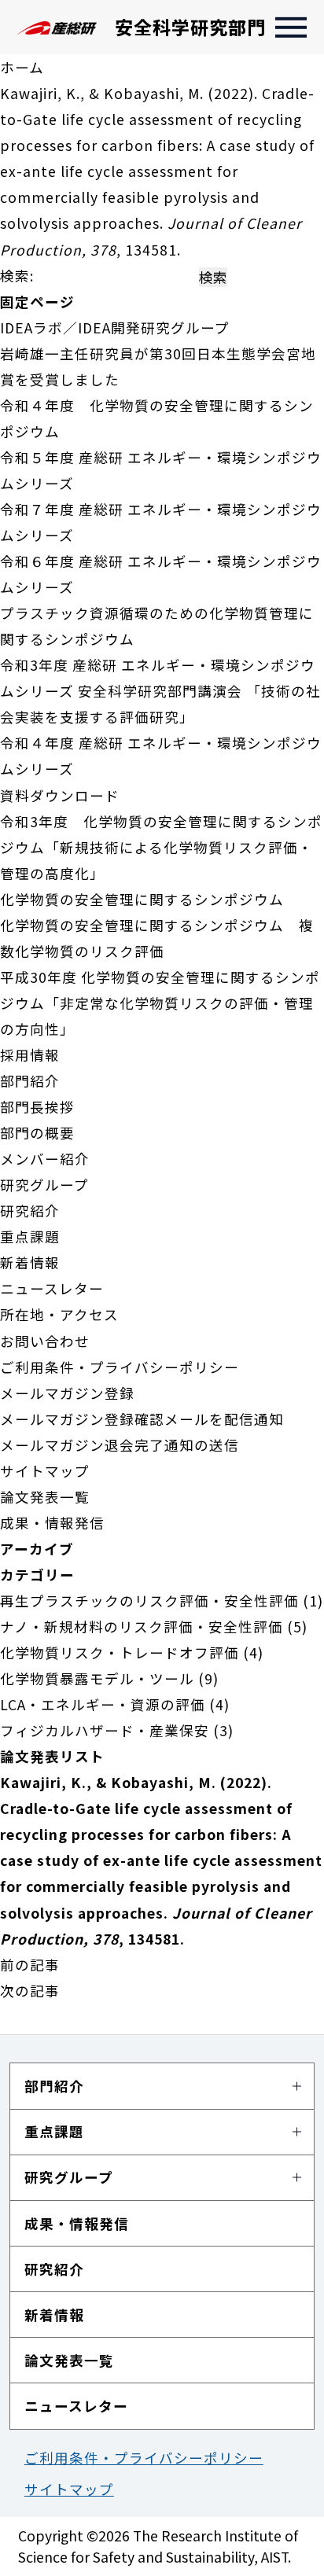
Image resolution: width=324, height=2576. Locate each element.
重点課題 (30, 1236)
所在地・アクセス (59, 1314)
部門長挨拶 (37, 1107)
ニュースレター (52, 1288)
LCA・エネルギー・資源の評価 (103, 1704)
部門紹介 (30, 1081)
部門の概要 (37, 1133)
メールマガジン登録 (67, 1393)
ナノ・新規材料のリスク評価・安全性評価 (142, 1627)
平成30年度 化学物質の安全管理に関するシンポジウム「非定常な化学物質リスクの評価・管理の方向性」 (160, 1003)
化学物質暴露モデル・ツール (97, 1678)
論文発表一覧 (45, 1497)
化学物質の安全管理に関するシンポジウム (142, 899)
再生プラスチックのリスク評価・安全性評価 (149, 1601)
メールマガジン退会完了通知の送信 (120, 1445)
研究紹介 (30, 1211)
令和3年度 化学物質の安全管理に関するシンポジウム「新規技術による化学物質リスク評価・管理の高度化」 (161, 847)
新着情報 (30, 1262)
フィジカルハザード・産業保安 (105, 1730)
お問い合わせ (45, 1341)
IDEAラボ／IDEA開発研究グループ (115, 328)
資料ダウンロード (60, 795)
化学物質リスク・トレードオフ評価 (120, 1652)
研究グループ (44, 1185)
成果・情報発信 (52, 1523)
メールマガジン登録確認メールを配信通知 (142, 1419)
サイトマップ (45, 1471)
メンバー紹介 (45, 1159)
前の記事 (30, 1965)
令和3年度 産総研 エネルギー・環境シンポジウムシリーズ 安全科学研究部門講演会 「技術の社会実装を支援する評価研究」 (160, 691)
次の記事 (30, 1991)
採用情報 (30, 1055)
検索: (17, 276)
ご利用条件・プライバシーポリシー (120, 1367)
